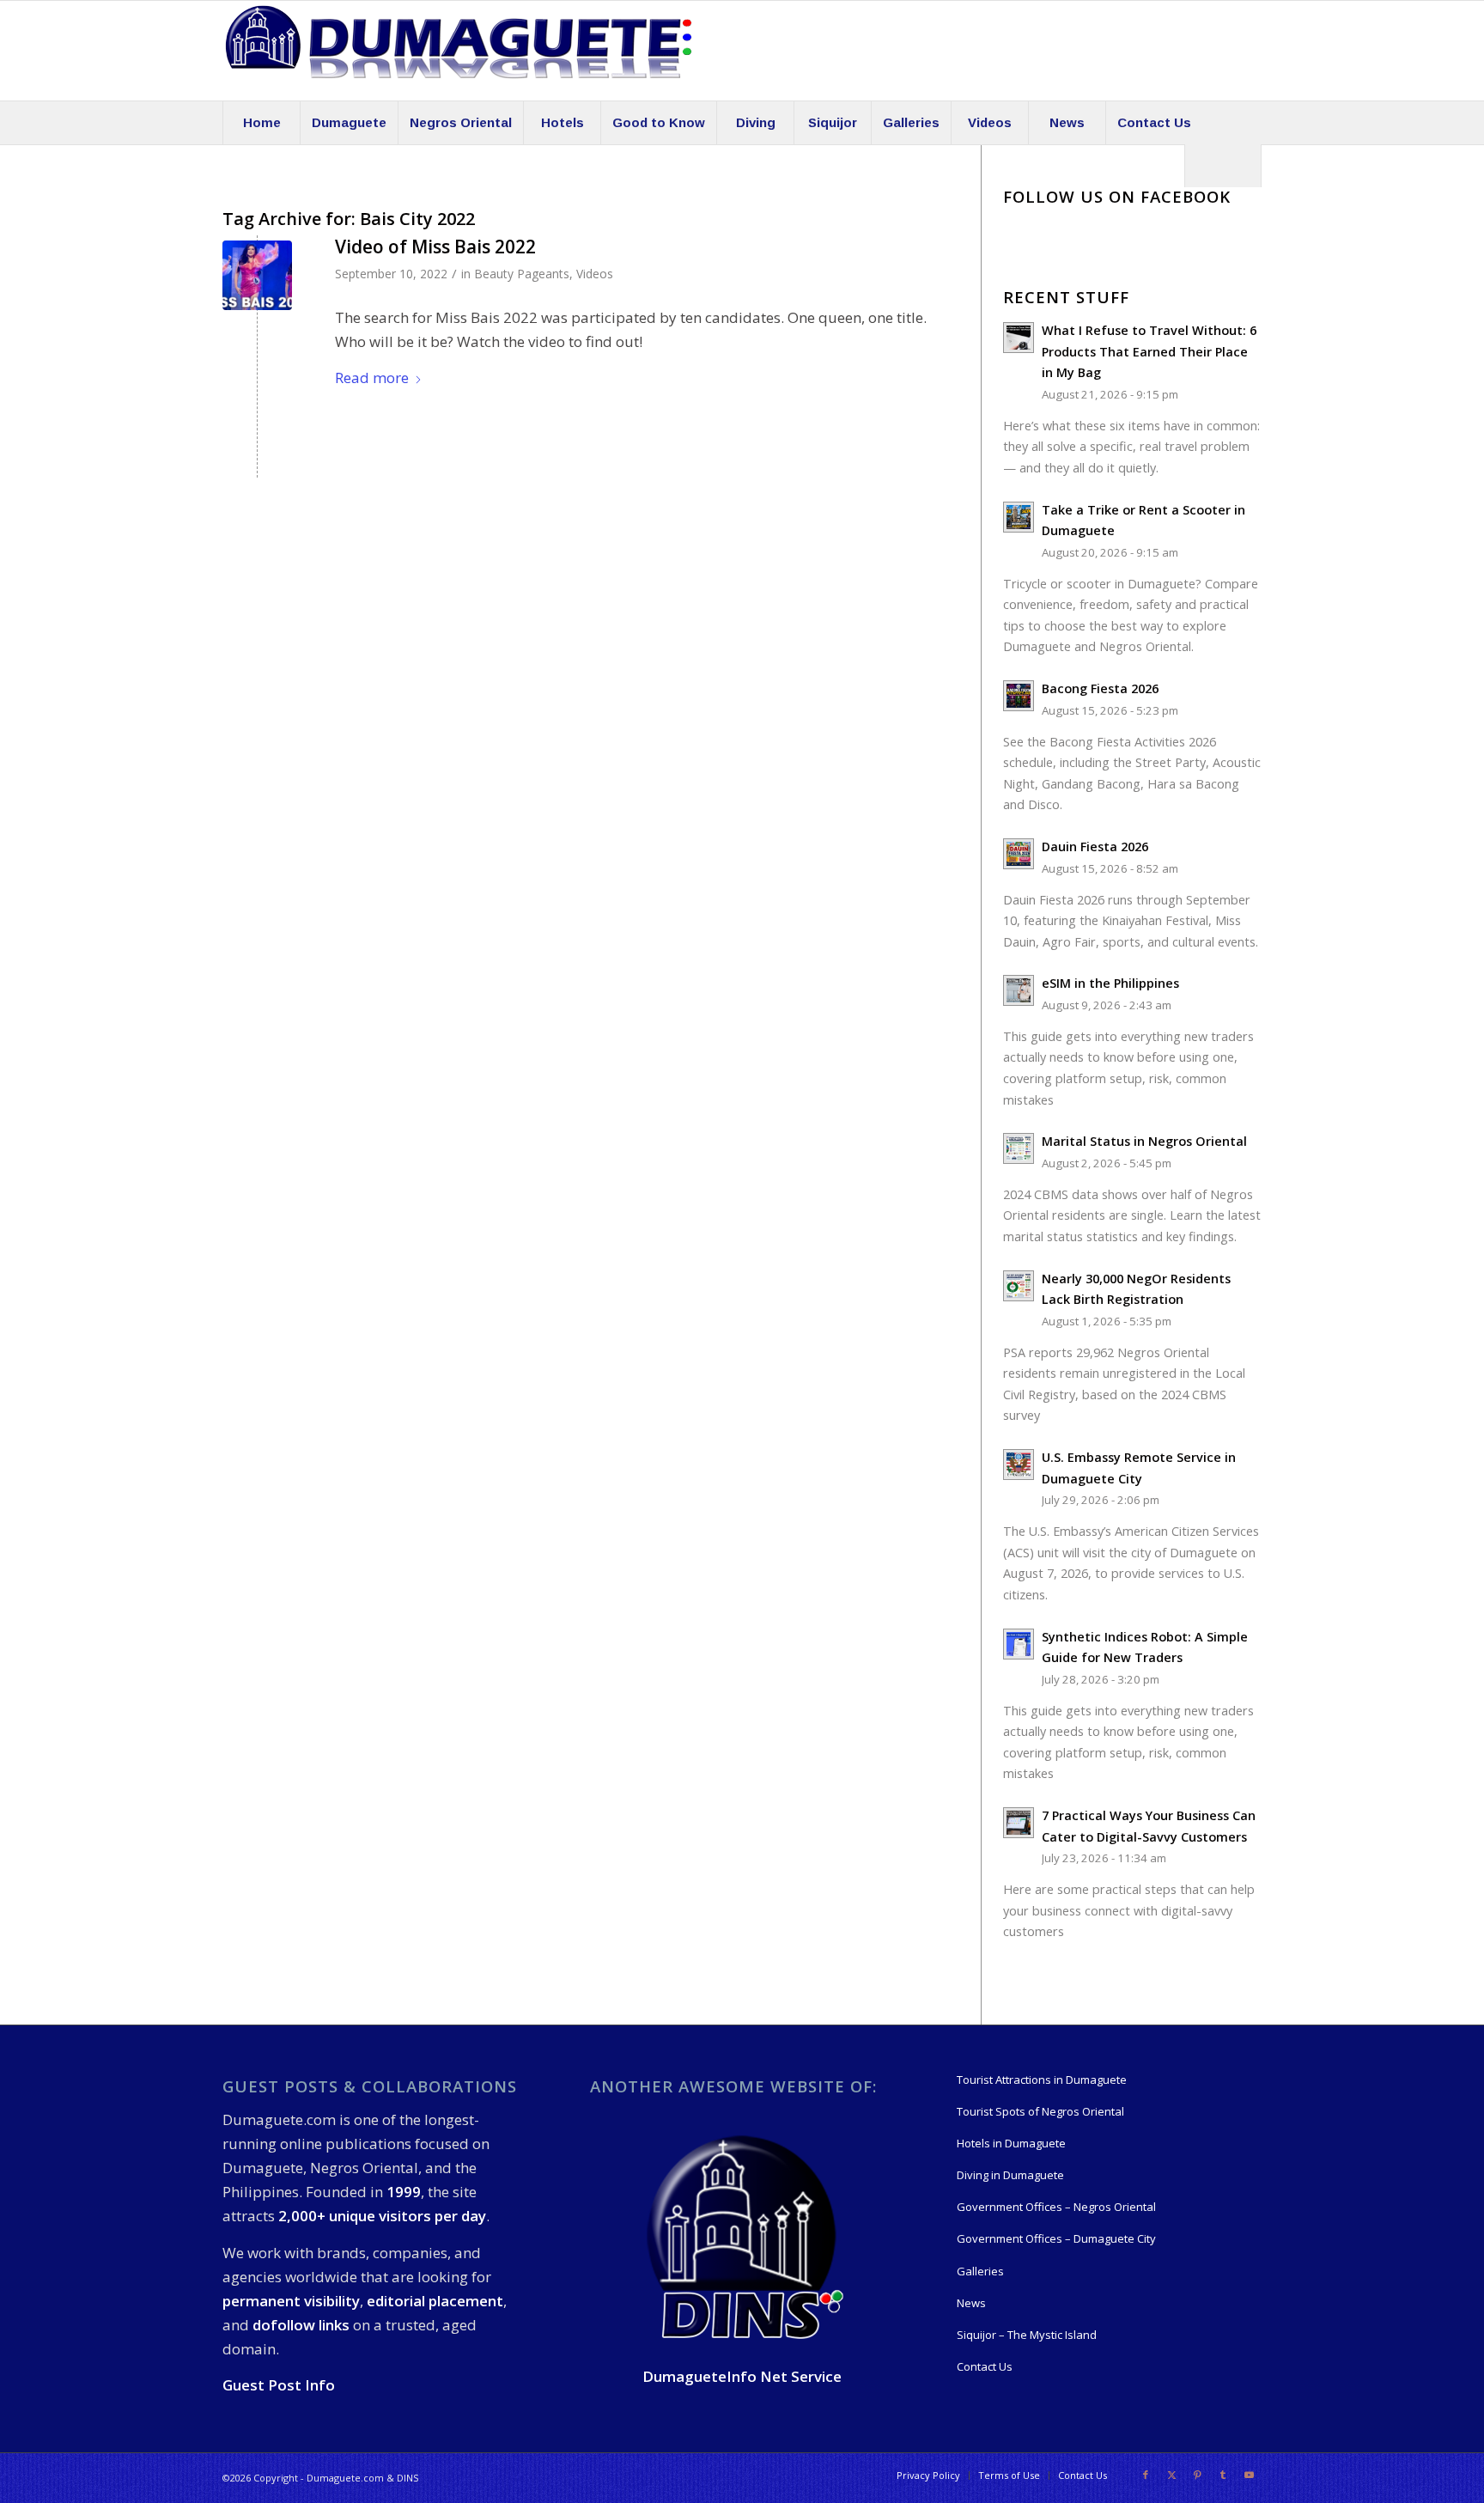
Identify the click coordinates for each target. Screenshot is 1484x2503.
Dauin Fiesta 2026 (1095, 847)
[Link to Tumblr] (1223, 2475)
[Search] (1223, 166)
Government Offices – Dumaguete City (1056, 2238)
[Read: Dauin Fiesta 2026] (1019, 854)
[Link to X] (1171, 2475)
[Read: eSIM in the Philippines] (1019, 990)
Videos (595, 274)
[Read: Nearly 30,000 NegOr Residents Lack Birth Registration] (1019, 1286)
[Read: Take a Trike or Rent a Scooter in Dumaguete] (1019, 517)
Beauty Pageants (522, 274)
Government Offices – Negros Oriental (1056, 2207)
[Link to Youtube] (1249, 2475)
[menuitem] (261, 123)
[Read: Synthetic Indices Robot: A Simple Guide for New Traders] (1019, 1644)
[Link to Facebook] (1146, 2475)
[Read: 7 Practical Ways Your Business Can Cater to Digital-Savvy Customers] (1019, 1823)
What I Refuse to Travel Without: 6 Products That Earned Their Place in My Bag (1149, 351)
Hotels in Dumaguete (1011, 2143)
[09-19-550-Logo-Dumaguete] (459, 51)
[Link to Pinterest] (1197, 2475)
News (971, 2303)
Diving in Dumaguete (1010, 2175)
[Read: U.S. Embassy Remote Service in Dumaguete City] (1019, 1465)
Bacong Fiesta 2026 (1100, 688)
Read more (372, 378)
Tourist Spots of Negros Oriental (1040, 2111)
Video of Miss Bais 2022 (435, 247)
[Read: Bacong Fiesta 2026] (1019, 696)
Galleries (980, 2271)
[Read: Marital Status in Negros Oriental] (1019, 1148)
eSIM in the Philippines (1110, 983)
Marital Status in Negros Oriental (1144, 1141)
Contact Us (985, 2366)
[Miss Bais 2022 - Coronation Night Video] (257, 275)
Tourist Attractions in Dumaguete (1042, 2080)
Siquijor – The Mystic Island (1027, 2335)
